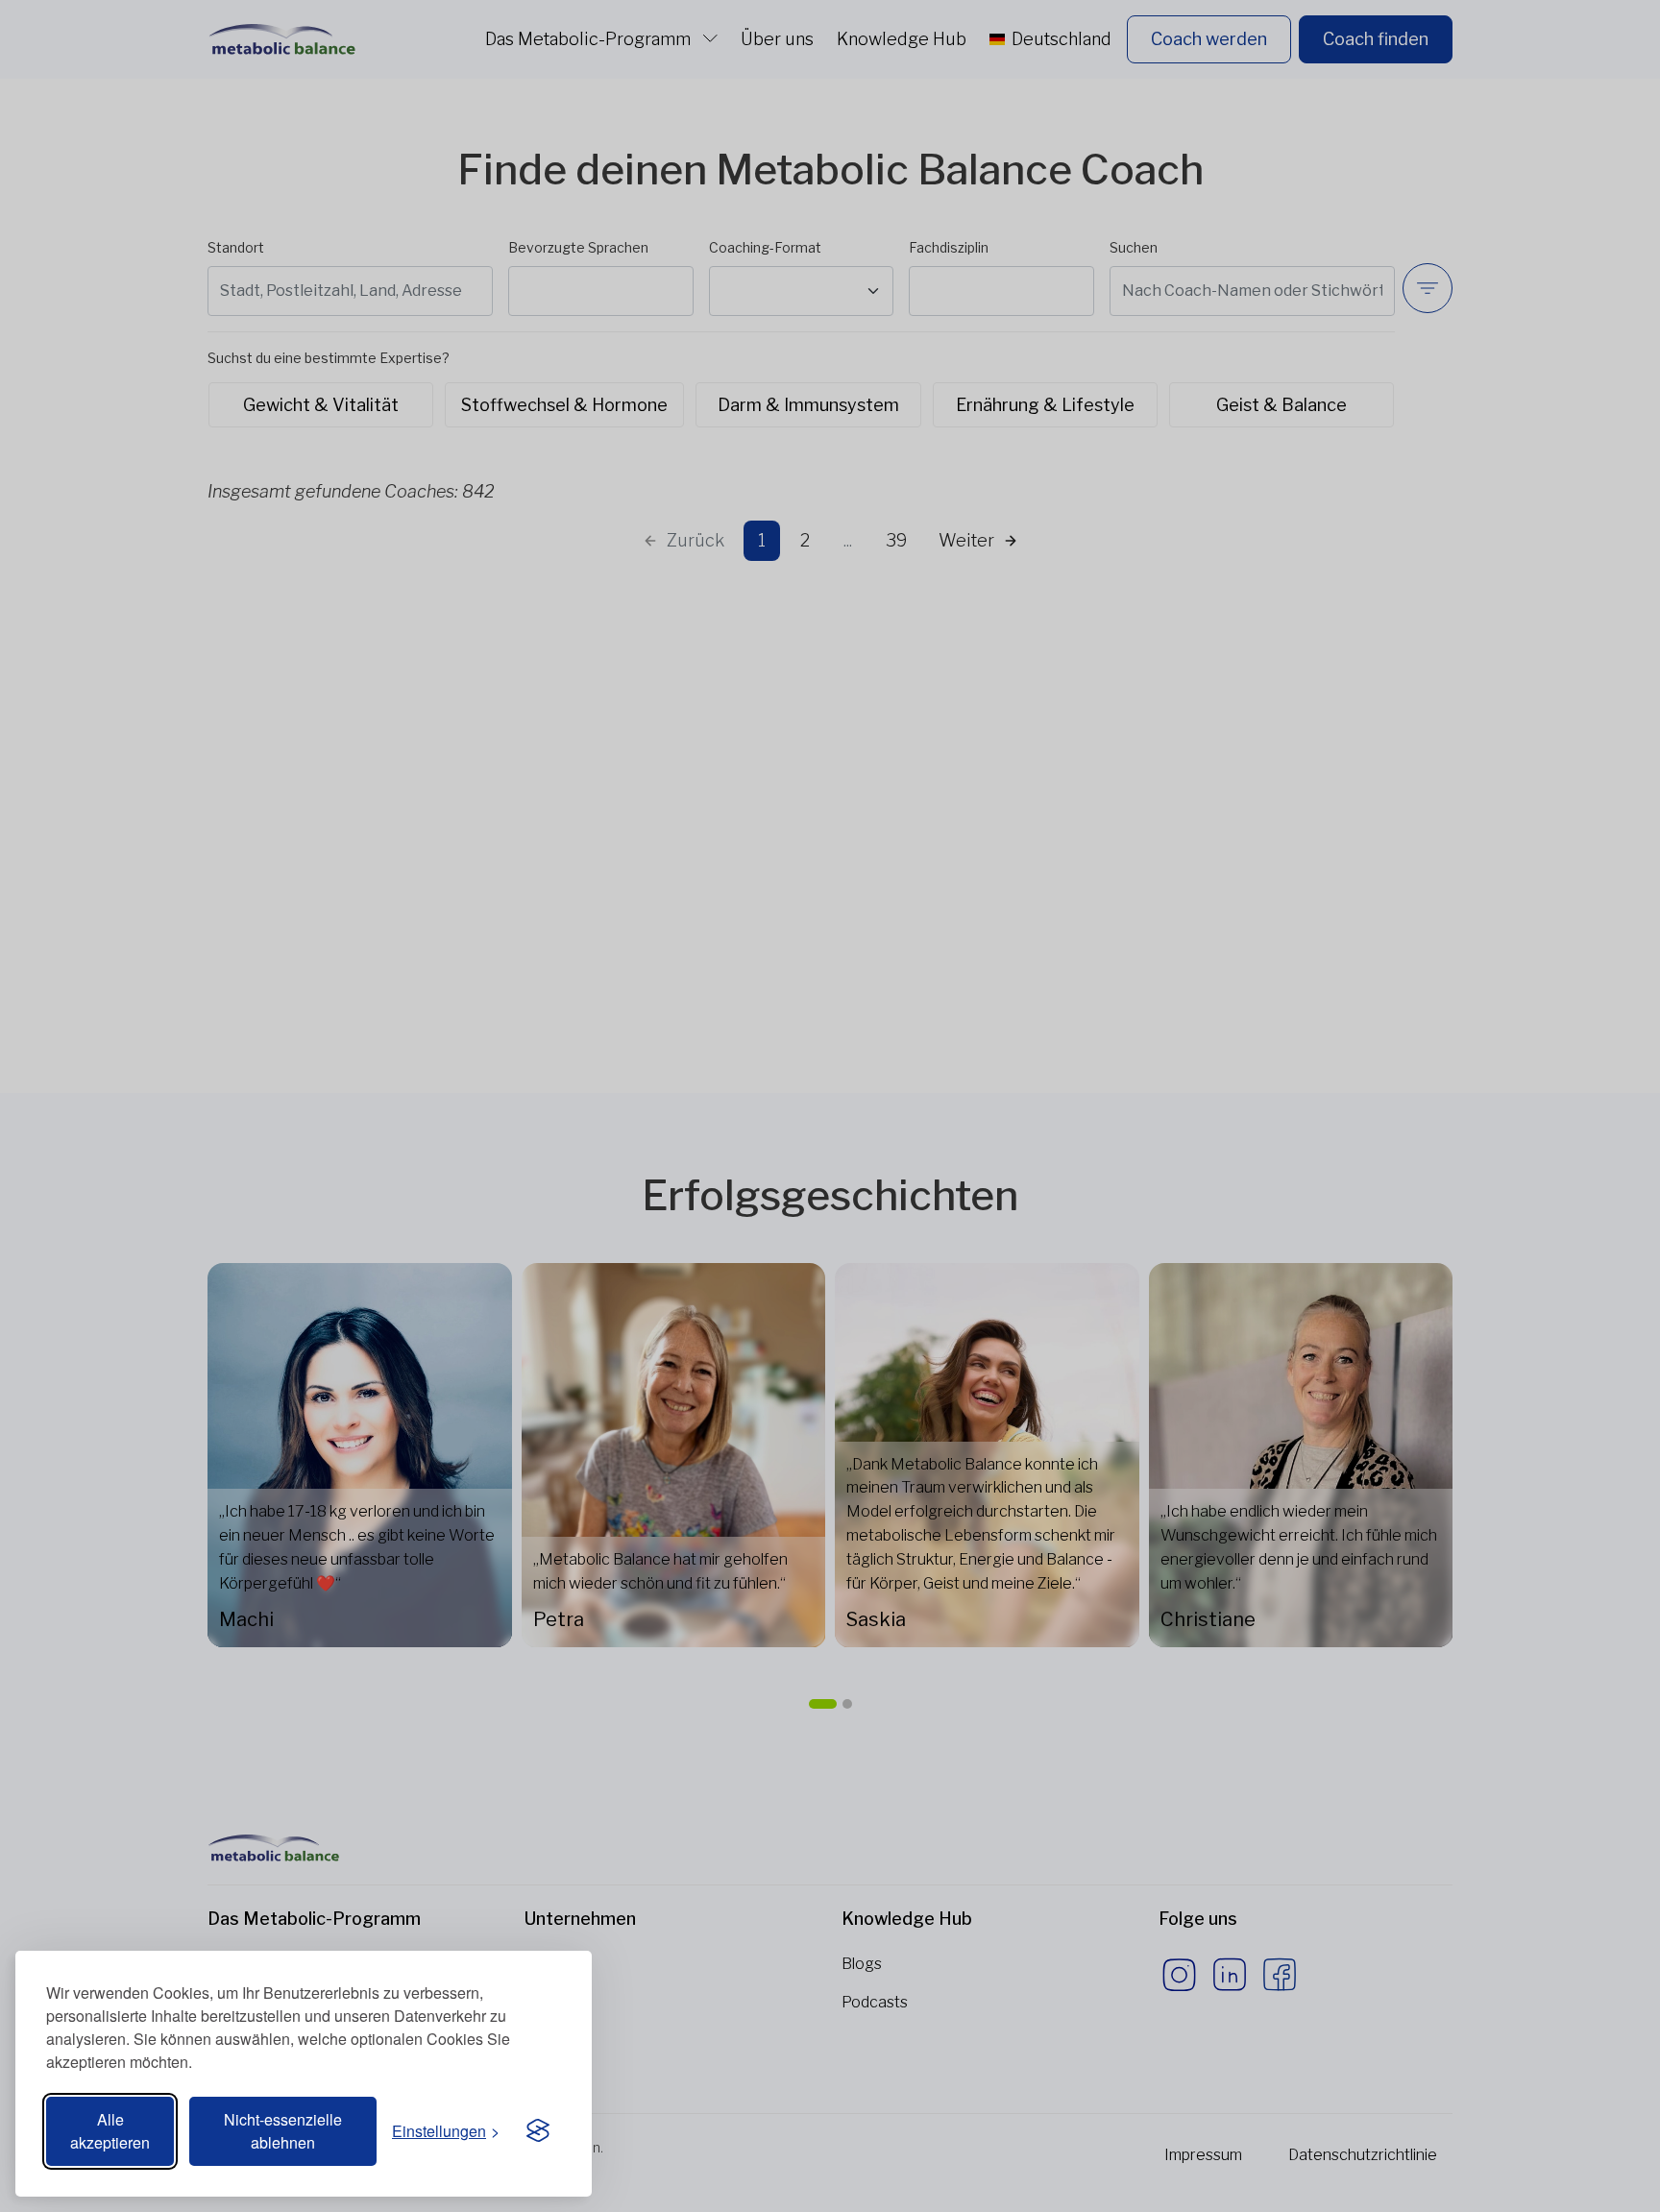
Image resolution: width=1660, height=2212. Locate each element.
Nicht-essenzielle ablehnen (283, 2131)
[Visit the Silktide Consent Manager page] (538, 2131)
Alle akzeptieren (110, 2131)
